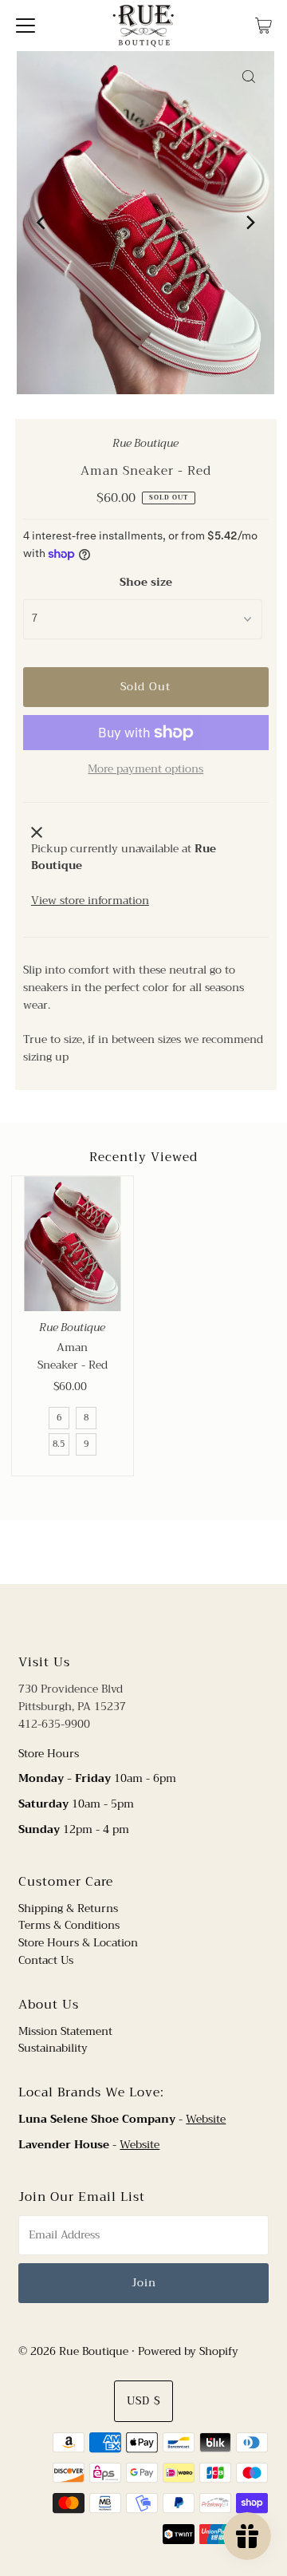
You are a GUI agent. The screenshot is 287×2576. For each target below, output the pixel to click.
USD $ (143, 2401)
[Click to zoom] (249, 77)
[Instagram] (156, 1617)
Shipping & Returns (68, 1908)
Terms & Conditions (69, 1925)
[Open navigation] (26, 26)
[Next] (249, 223)
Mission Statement (65, 2031)
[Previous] (42, 223)
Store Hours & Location (78, 1943)
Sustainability (53, 2048)
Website (206, 2119)
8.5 (59, 1444)
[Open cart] (263, 26)
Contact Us (46, 1960)
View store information (90, 901)
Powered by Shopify (188, 2351)
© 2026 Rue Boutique (73, 2351)
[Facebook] (128, 1617)
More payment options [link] (145, 769)
